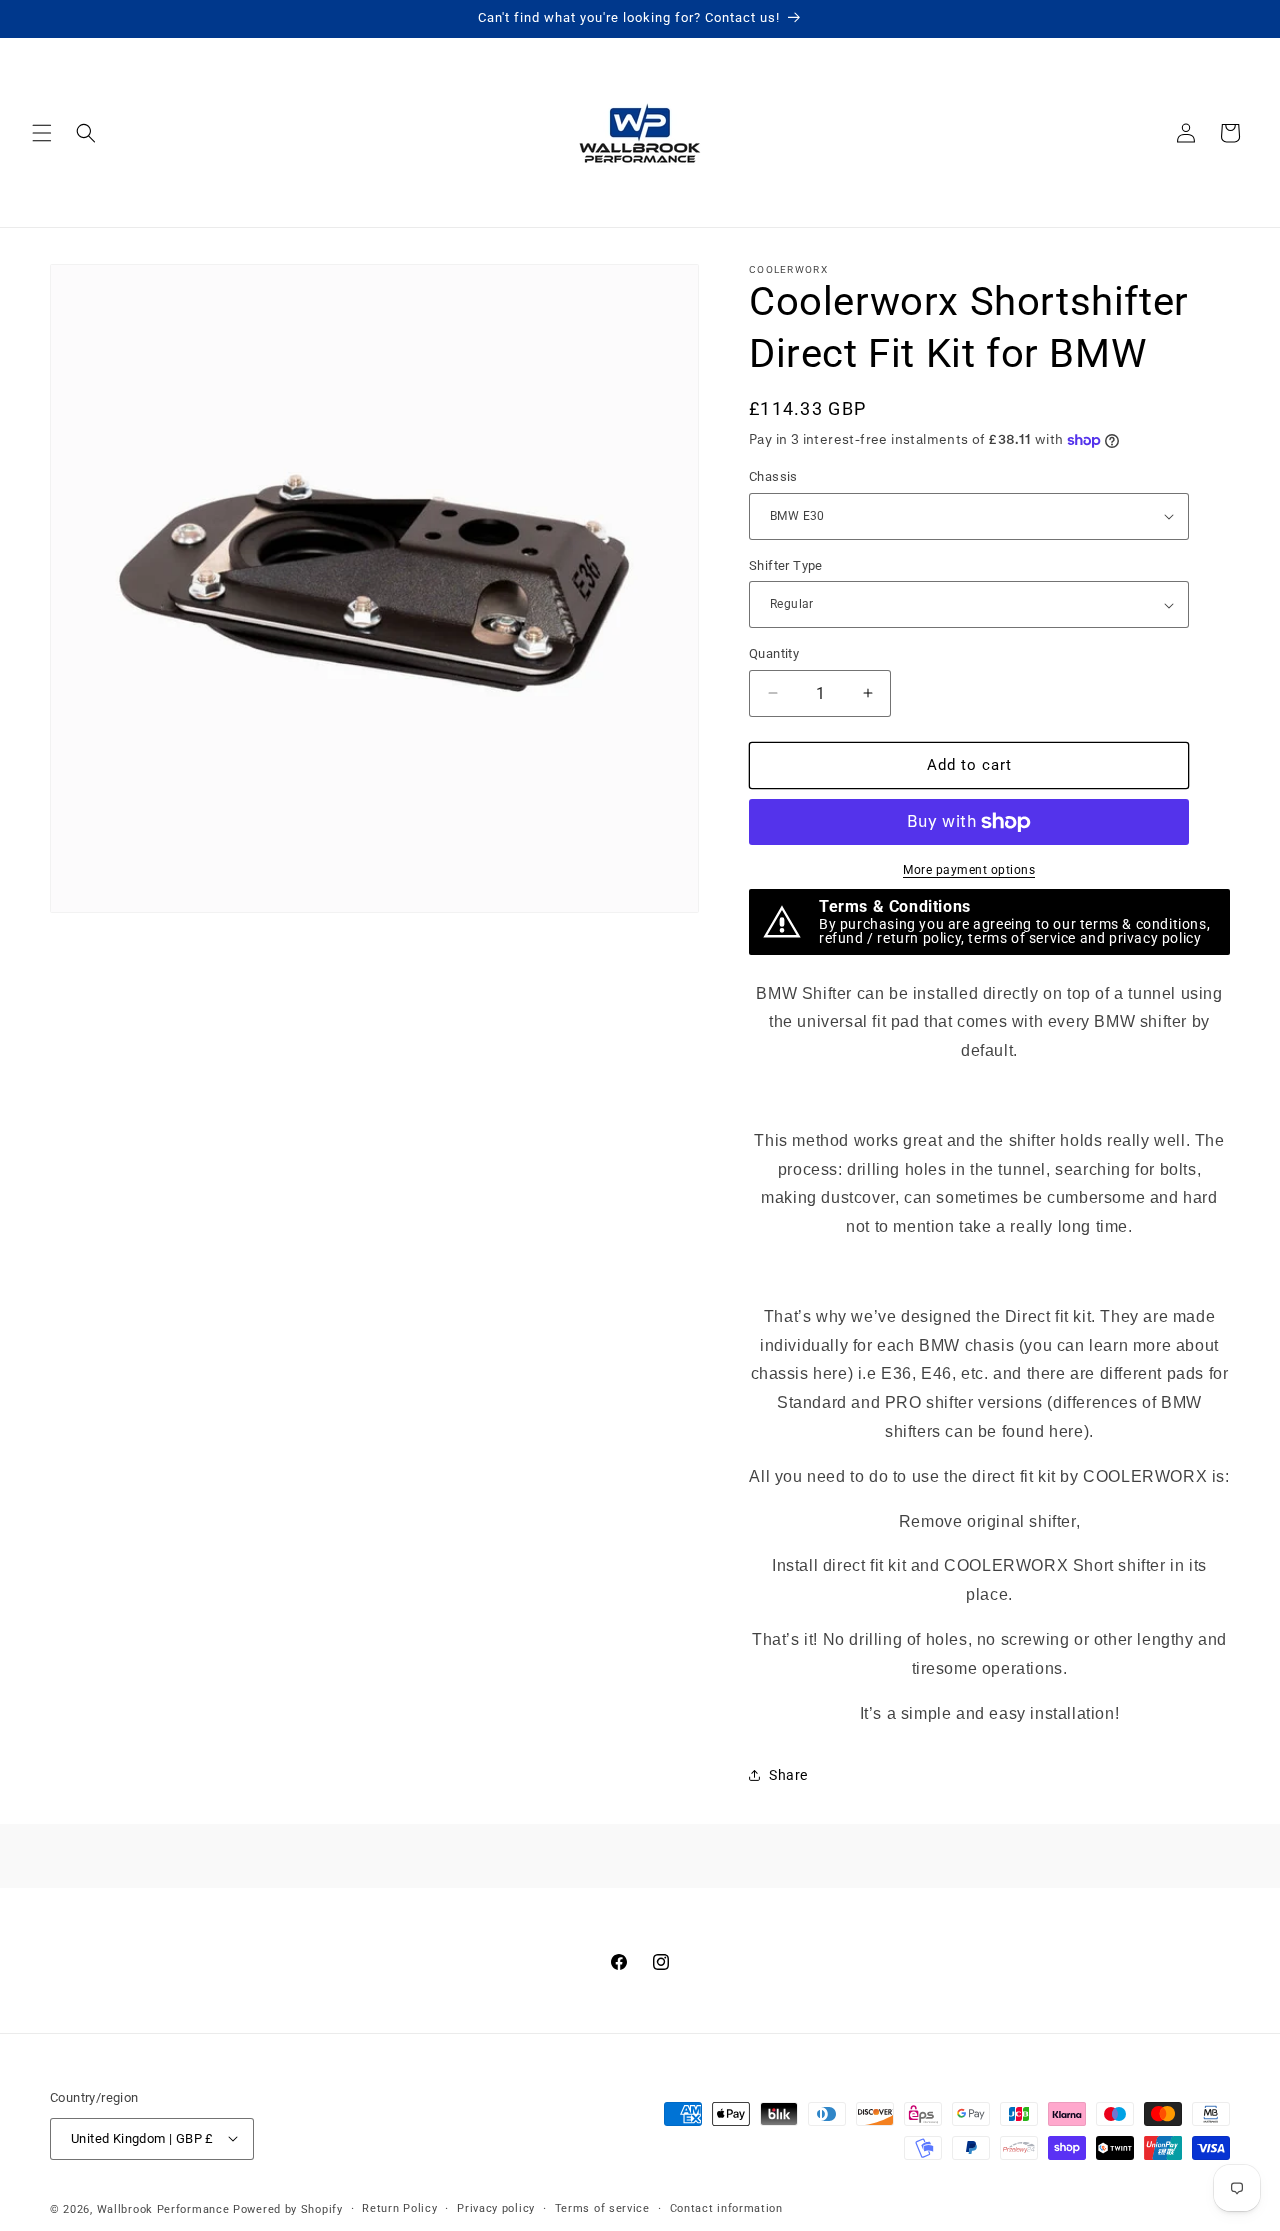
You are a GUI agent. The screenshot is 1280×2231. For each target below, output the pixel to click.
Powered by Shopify (288, 2208)
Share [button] (788, 1775)
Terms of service (602, 2207)
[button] (42, 133)
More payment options (969, 870)
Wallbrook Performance (163, 2208)
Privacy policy (496, 2207)
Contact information (726, 2207)
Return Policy (399, 2207)
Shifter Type (786, 565)
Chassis (773, 476)
